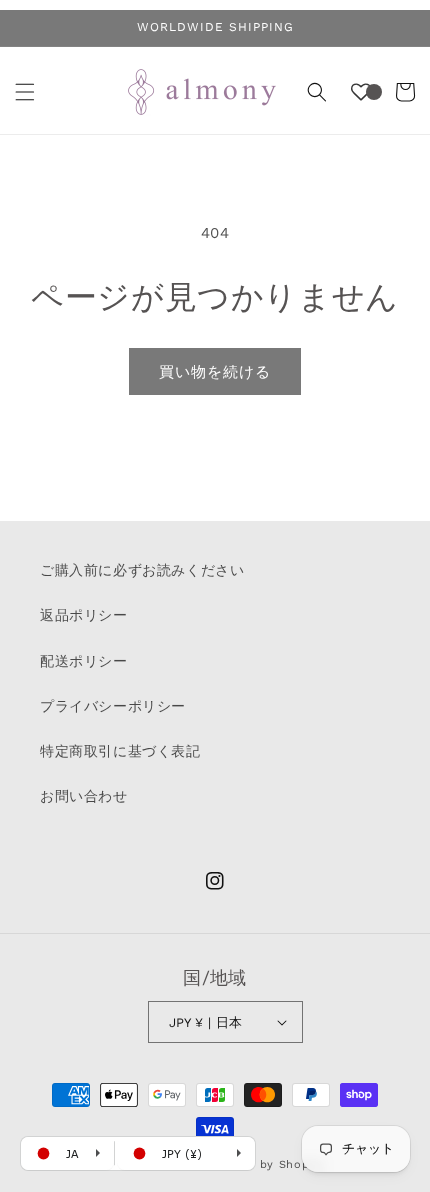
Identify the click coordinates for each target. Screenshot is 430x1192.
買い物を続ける (215, 372)
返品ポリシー (84, 615)
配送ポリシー (84, 661)
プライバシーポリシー (113, 706)
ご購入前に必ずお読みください (142, 570)
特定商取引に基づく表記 (120, 751)
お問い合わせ (84, 796)
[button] (25, 92)
